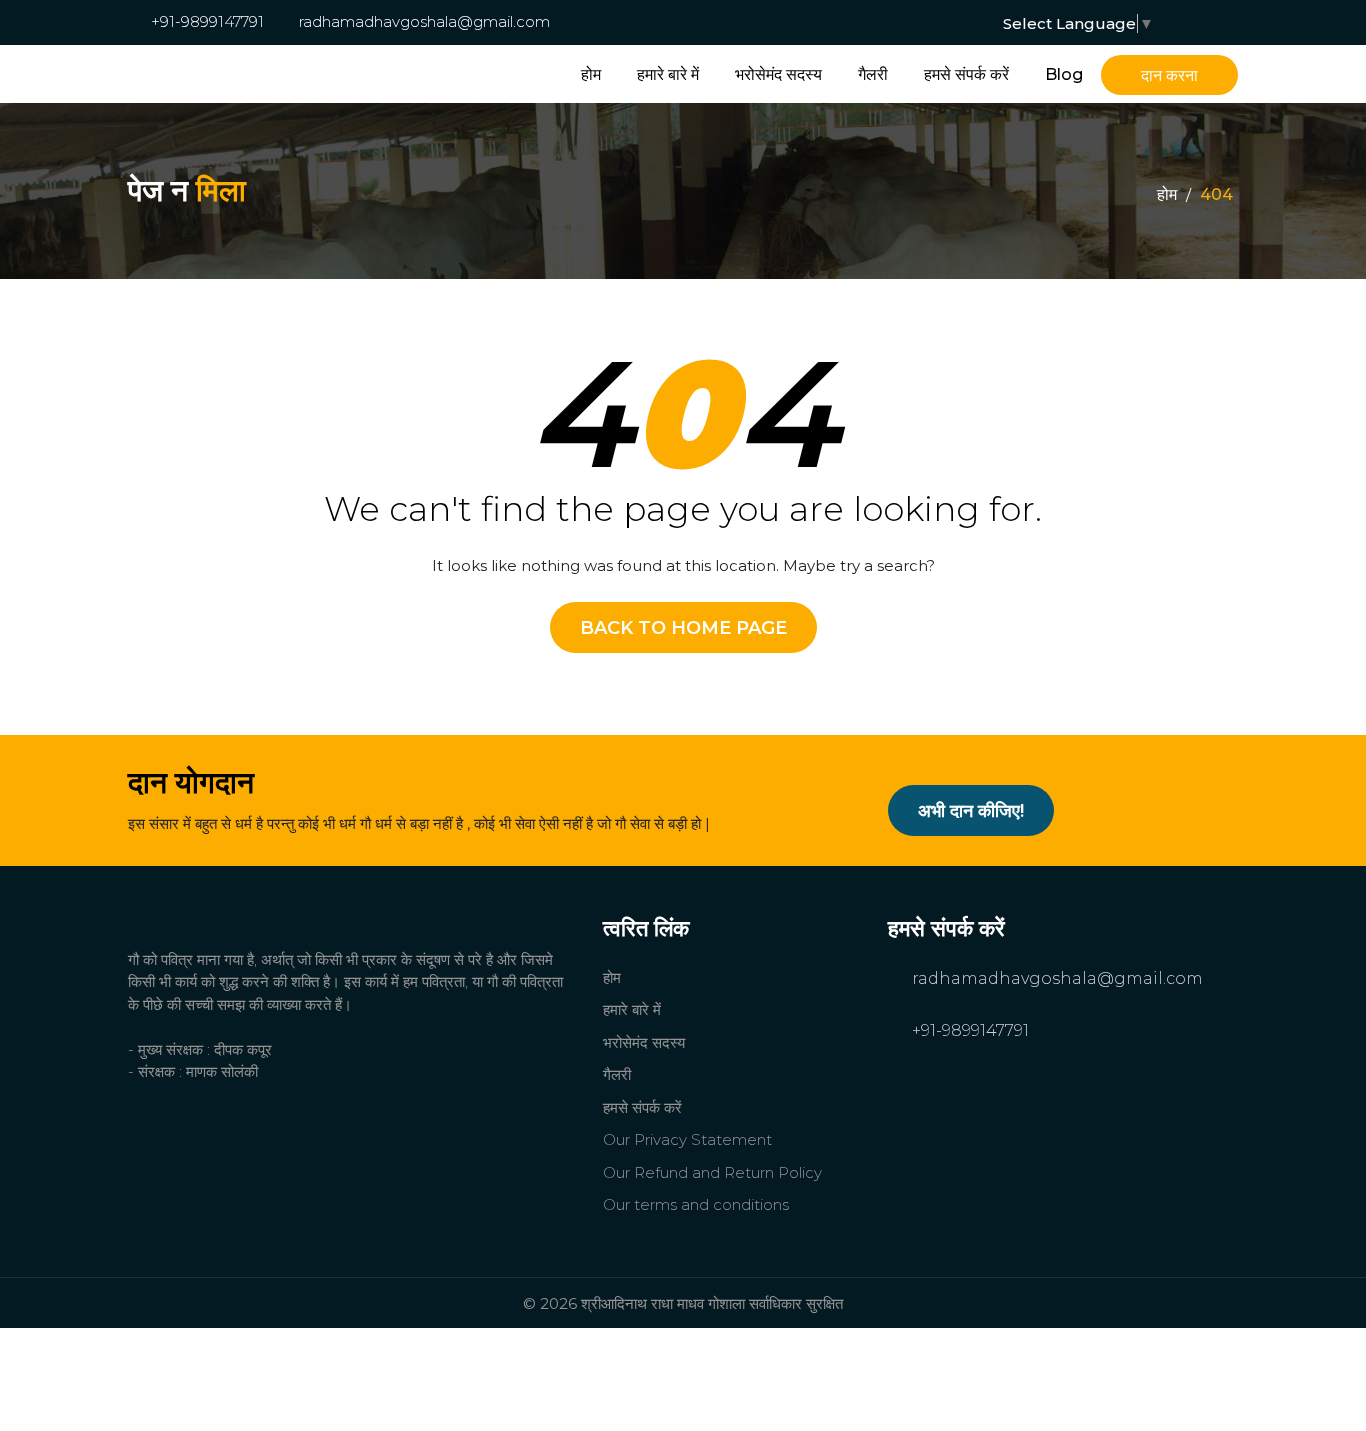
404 (1216, 194)
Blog (1064, 74)
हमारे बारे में (668, 74)
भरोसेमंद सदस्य (778, 74)
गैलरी (873, 74)
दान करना (1169, 75)
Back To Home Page (683, 628)
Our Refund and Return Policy (712, 1172)
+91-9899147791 (205, 21)
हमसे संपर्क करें (966, 74)
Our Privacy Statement (687, 1139)
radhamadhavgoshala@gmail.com (422, 21)
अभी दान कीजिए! (971, 811)
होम (591, 74)
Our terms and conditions (696, 1204)
